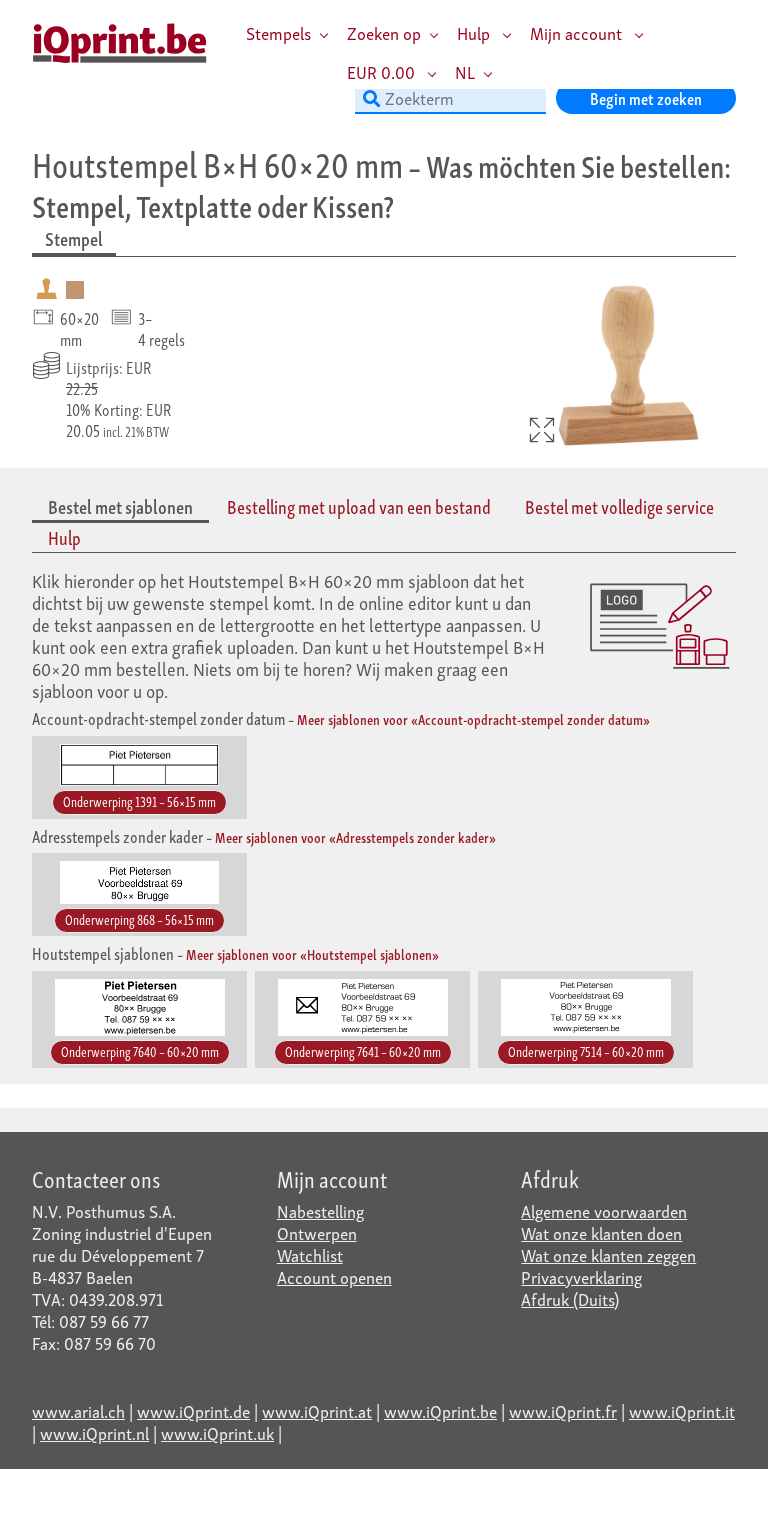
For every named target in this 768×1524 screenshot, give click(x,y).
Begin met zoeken (646, 97)
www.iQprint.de (193, 1410)
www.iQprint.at (317, 1410)
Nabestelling (320, 1210)
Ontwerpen (317, 1232)
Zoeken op (384, 32)
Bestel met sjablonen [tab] (120, 506)
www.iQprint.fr (563, 1410)
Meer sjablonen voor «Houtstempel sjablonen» (312, 953)
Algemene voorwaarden (604, 1210)
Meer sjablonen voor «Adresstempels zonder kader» (355, 836)
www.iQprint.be (440, 1410)
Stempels (278, 32)
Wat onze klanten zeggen (608, 1254)
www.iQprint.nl (94, 1432)
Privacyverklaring (581, 1276)
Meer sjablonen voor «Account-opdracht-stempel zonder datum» (473, 718)
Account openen (334, 1276)
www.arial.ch (78, 1410)
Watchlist (310, 1254)
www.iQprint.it (682, 1410)
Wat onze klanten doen (601, 1232)
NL (465, 71)
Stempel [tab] (74, 238)
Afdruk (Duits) (570, 1298)
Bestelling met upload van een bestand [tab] (359, 506)
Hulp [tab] (64, 537)
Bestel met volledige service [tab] (619, 506)
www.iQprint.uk (217, 1432)
